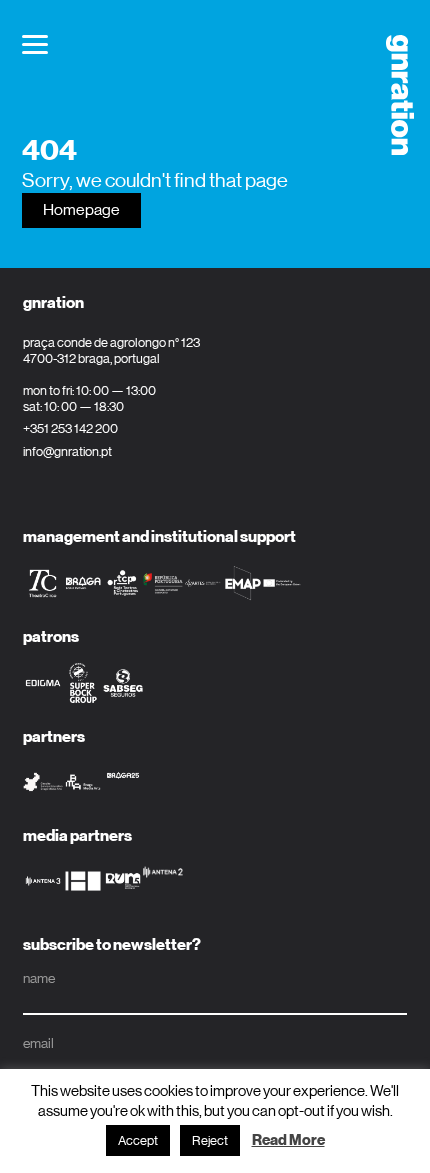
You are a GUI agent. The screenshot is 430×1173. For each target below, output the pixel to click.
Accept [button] (138, 1140)
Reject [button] (210, 1140)
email (38, 1043)
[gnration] (392, 95)
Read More (288, 1140)
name (39, 978)
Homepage (81, 209)
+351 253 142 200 (70, 428)
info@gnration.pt (67, 451)
